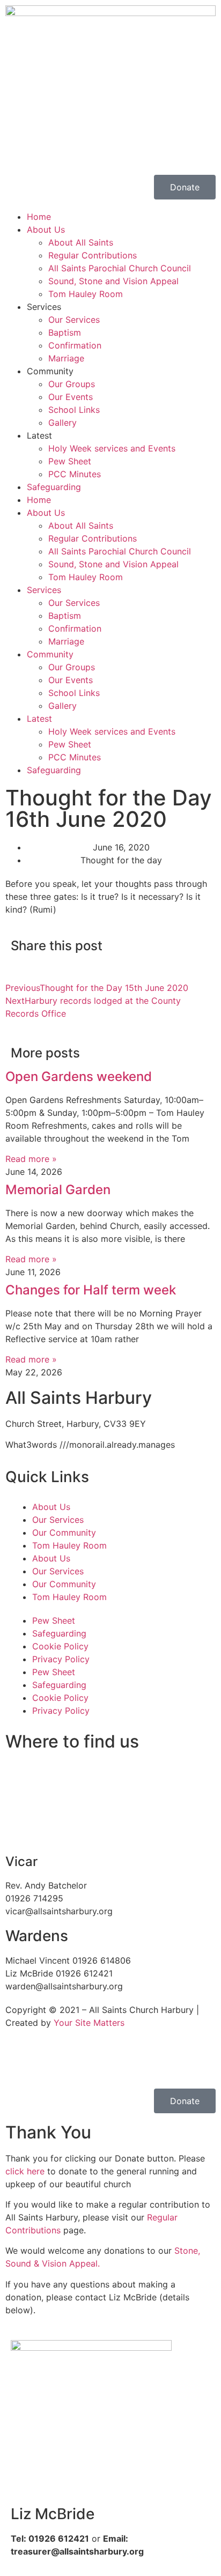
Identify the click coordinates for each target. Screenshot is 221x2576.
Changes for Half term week (91, 1290)
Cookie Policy (60, 1646)
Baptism (65, 332)
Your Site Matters (89, 2023)
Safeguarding (54, 487)
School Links (74, 410)
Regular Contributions (93, 255)
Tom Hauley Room (86, 294)
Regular (162, 2217)
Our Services (74, 320)
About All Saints (81, 242)
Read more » (31, 1159)
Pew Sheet (70, 461)
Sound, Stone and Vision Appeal (113, 281)
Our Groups (72, 384)
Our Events (71, 397)
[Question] (19, 147)
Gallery (62, 423)
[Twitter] (48, 2061)
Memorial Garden (58, 1190)
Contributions (33, 2230)
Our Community (64, 1533)
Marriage (66, 358)
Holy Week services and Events (112, 448)
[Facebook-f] (48, 147)
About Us (46, 230)
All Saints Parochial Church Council (120, 268)
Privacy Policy (61, 1659)
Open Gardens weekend (79, 1076)
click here (25, 2171)
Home (39, 217)
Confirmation (75, 345)
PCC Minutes (75, 474)
